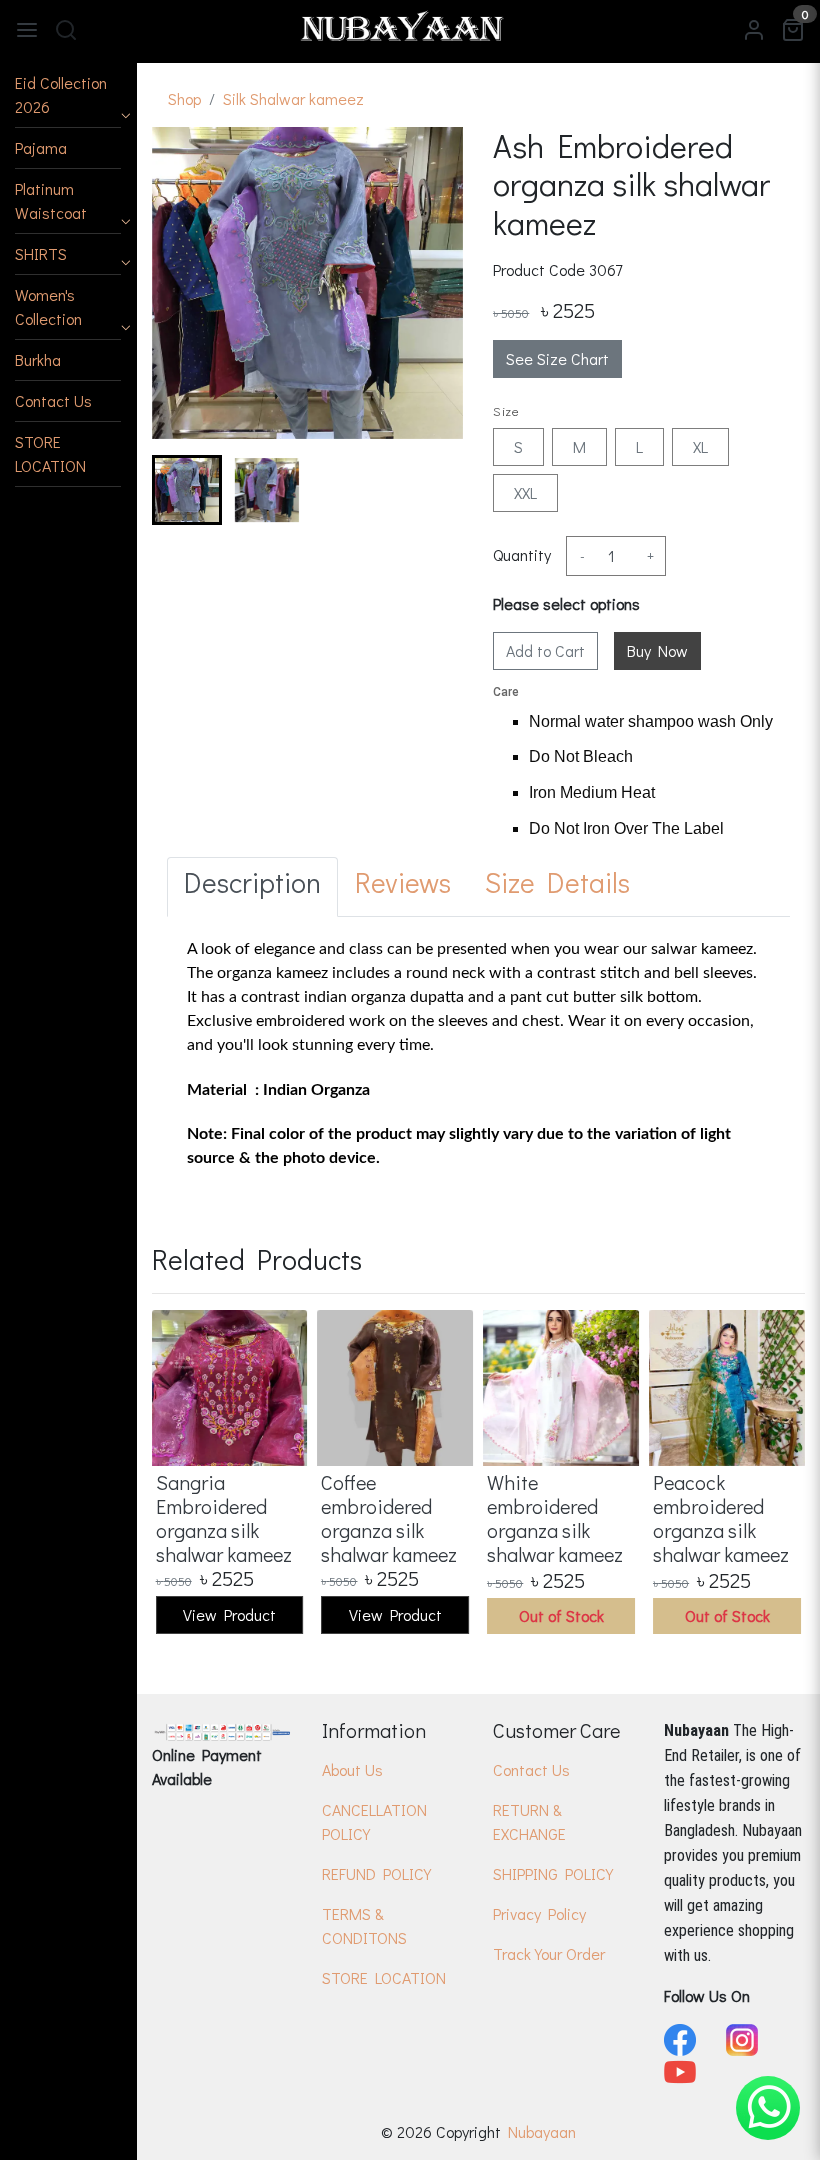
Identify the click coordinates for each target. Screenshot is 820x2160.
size (506, 410)
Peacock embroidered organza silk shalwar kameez (721, 1518)
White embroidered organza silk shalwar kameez (555, 1518)
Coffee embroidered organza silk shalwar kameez (389, 1518)
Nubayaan (542, 2131)
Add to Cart (545, 650)
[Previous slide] (184, 1474)
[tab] (252, 887)
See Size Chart (557, 358)
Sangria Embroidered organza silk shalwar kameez (224, 1518)
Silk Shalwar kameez (293, 98)
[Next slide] (431, 490)
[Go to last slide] (184, 490)
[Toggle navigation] (27, 28)
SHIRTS (41, 253)
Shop (184, 98)
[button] (68, 95)
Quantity (522, 554)
